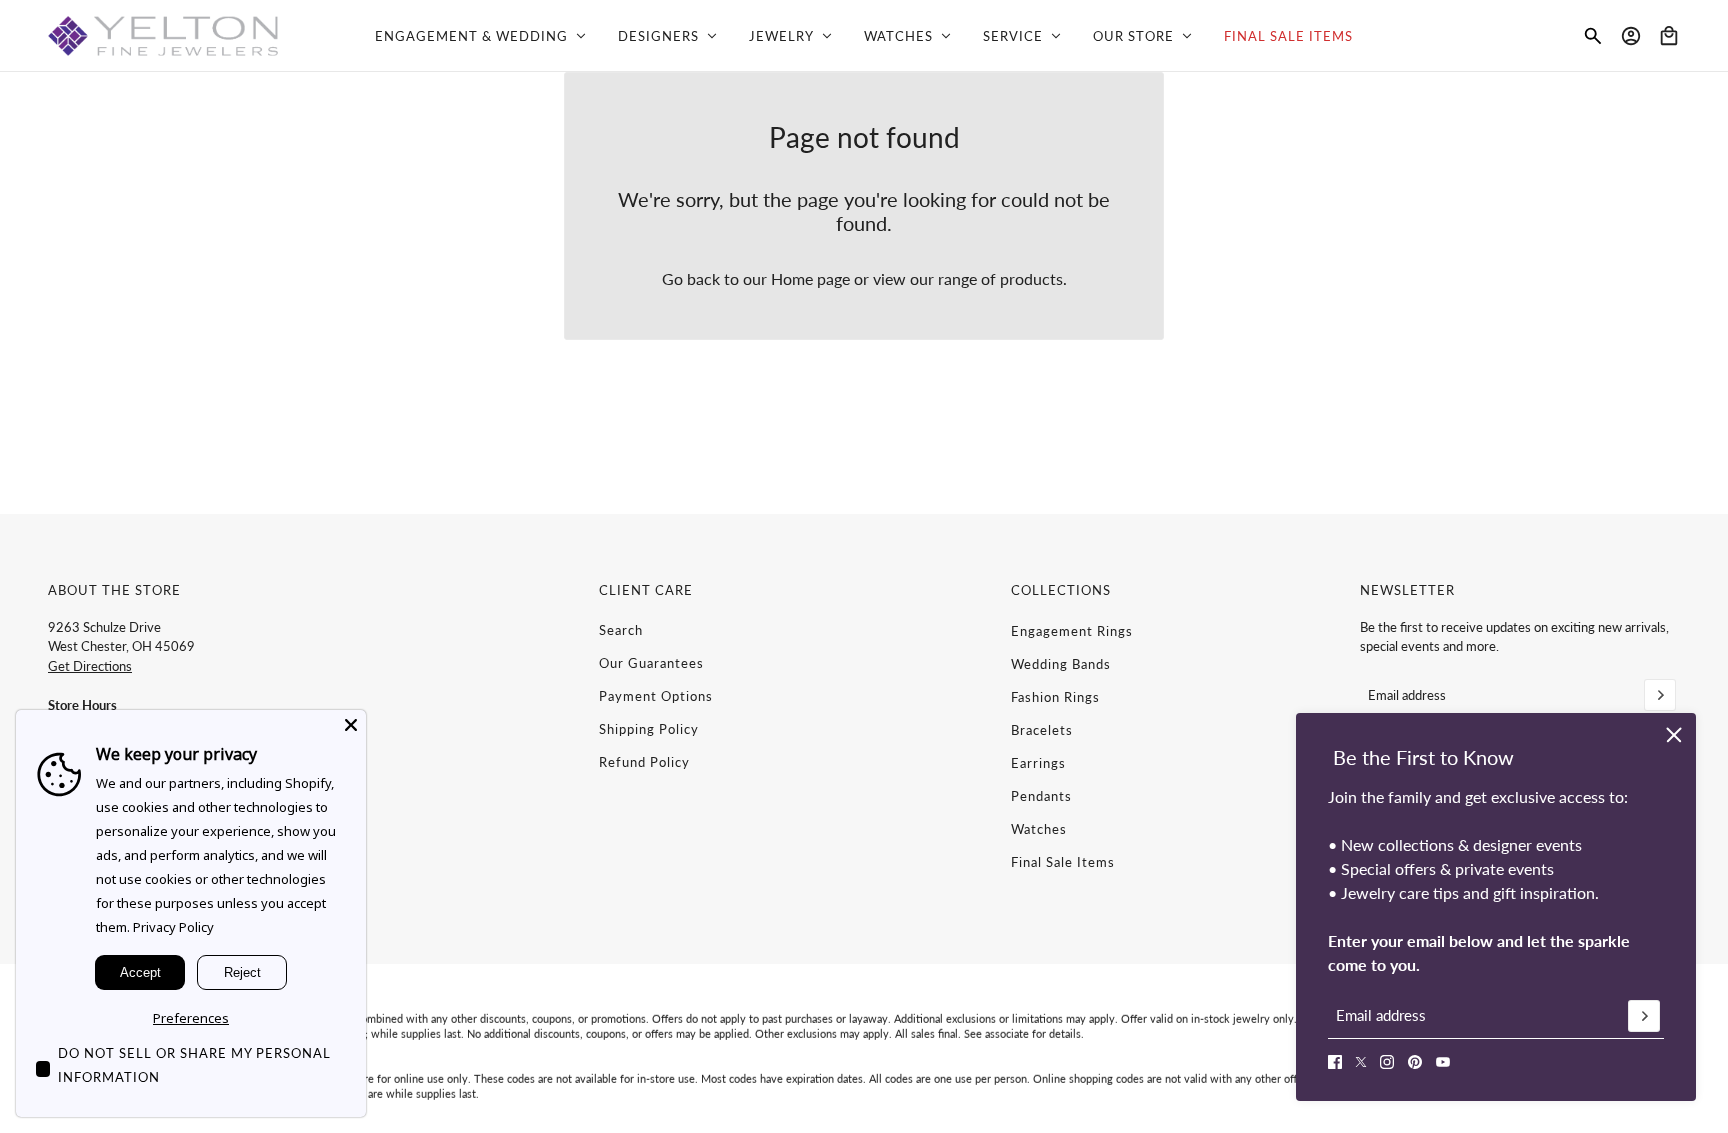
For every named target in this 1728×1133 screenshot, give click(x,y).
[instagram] (1387, 1062)
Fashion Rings (1055, 697)
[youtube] (1443, 1062)
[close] (1674, 735)
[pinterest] (1415, 1062)
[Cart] (1669, 36)
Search (621, 630)
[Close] (351, 725)
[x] (1361, 1062)
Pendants (1041, 796)
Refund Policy (644, 762)
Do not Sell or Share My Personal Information (194, 1065)
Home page (810, 278)
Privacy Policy (173, 927)
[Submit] (1644, 1016)
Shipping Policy (649, 729)
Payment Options (656, 696)
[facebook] (1335, 1062)
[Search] (1593, 36)
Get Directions (90, 666)
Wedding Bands (1061, 664)
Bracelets (1042, 730)
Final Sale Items (1063, 862)
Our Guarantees (651, 663)
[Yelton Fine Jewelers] (163, 36)
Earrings (1038, 763)
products (1031, 278)
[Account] (1631, 36)
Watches (1039, 829)
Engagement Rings (1072, 631)
